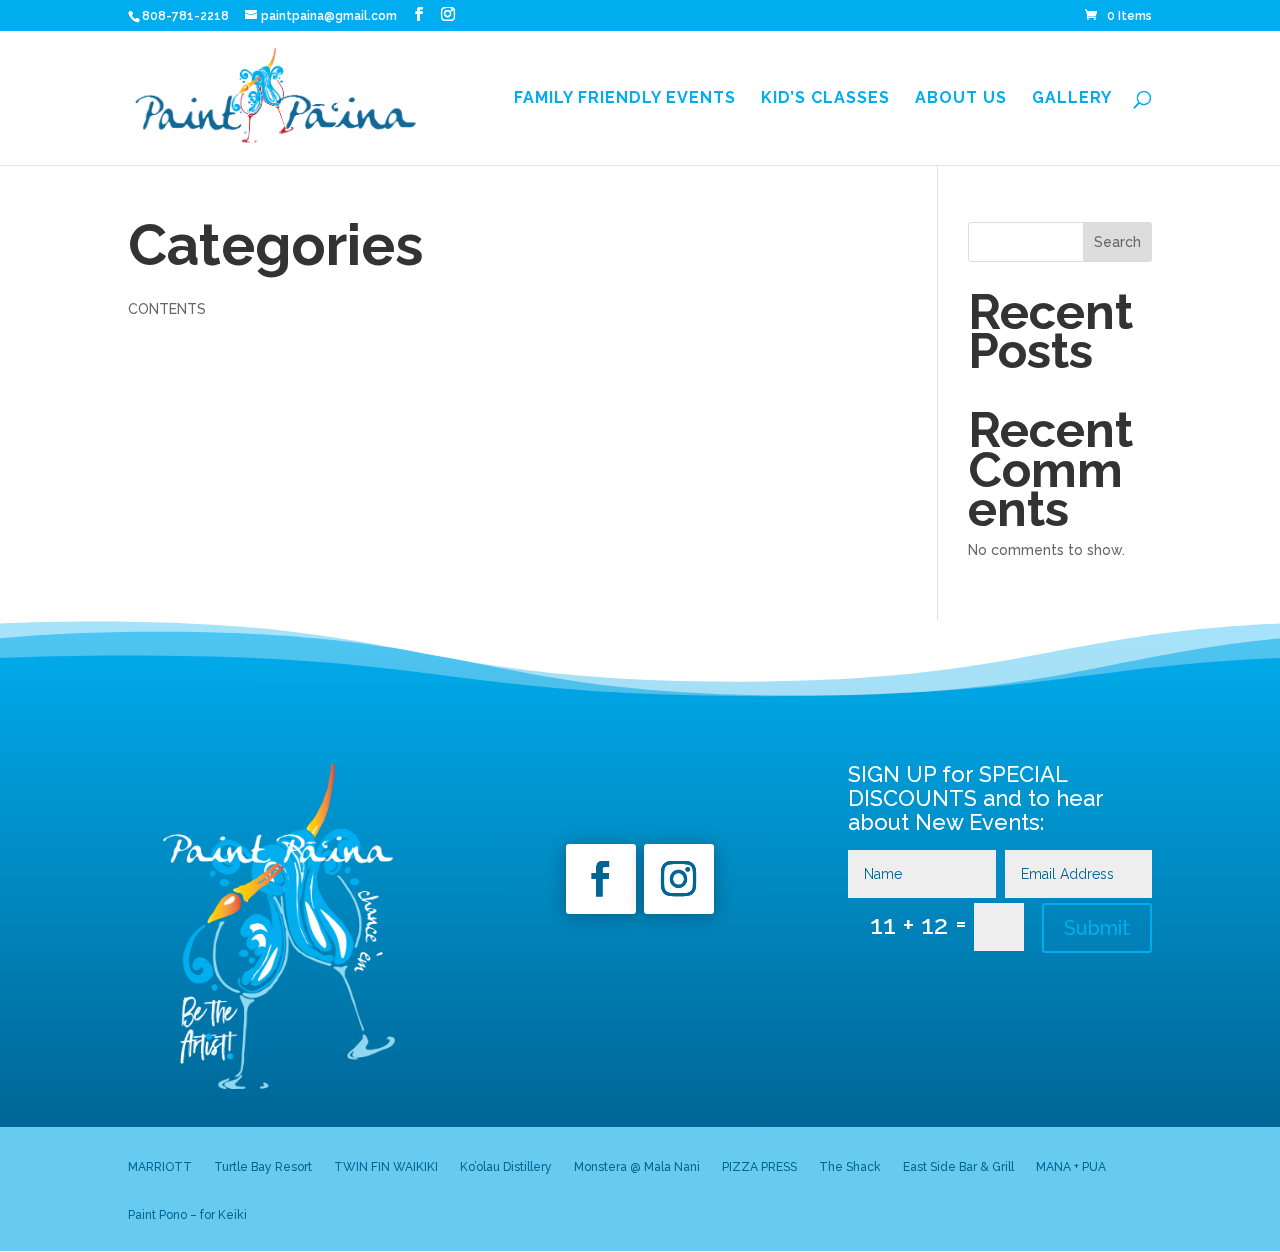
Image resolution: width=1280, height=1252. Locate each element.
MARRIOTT (160, 1167)
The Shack (850, 1167)
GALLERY (1072, 99)
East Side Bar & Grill (958, 1167)
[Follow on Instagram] (679, 879)
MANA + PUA (1071, 1167)
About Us (961, 99)
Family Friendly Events (625, 99)
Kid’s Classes (825, 99)
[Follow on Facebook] (601, 879)
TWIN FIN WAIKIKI (386, 1167)
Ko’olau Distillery (506, 1167)
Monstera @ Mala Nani (637, 1167)
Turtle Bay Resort (263, 1167)
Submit (1097, 928)
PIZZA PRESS (759, 1167)
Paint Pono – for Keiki (187, 1215)
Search (1117, 242)
